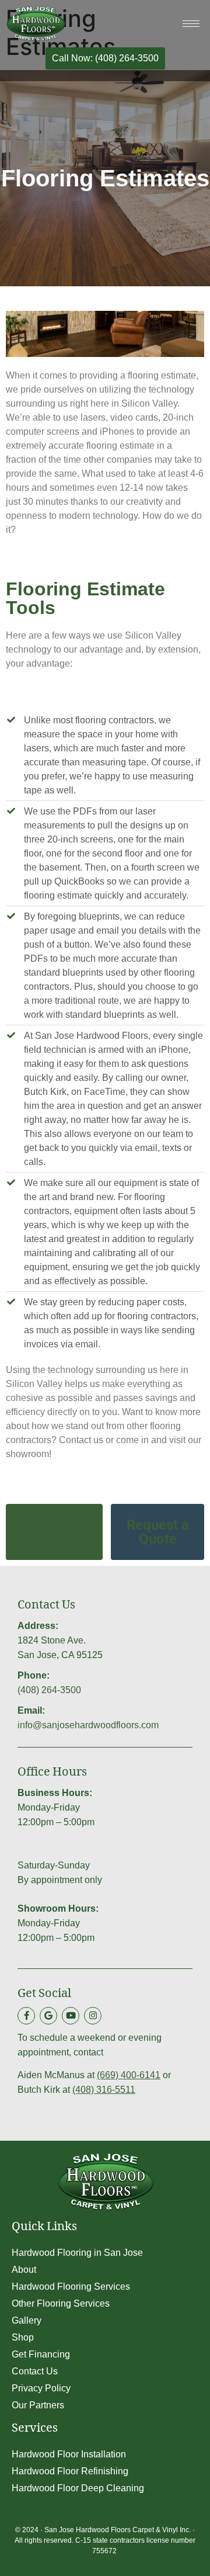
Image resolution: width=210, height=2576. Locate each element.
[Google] (48, 2016)
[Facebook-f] (26, 2016)
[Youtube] (71, 2016)
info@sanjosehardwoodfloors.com (88, 1725)
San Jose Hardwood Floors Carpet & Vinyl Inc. (118, 2530)
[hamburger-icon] (191, 24)
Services (35, 2430)
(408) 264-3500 (49, 1690)
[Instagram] (93, 2016)
